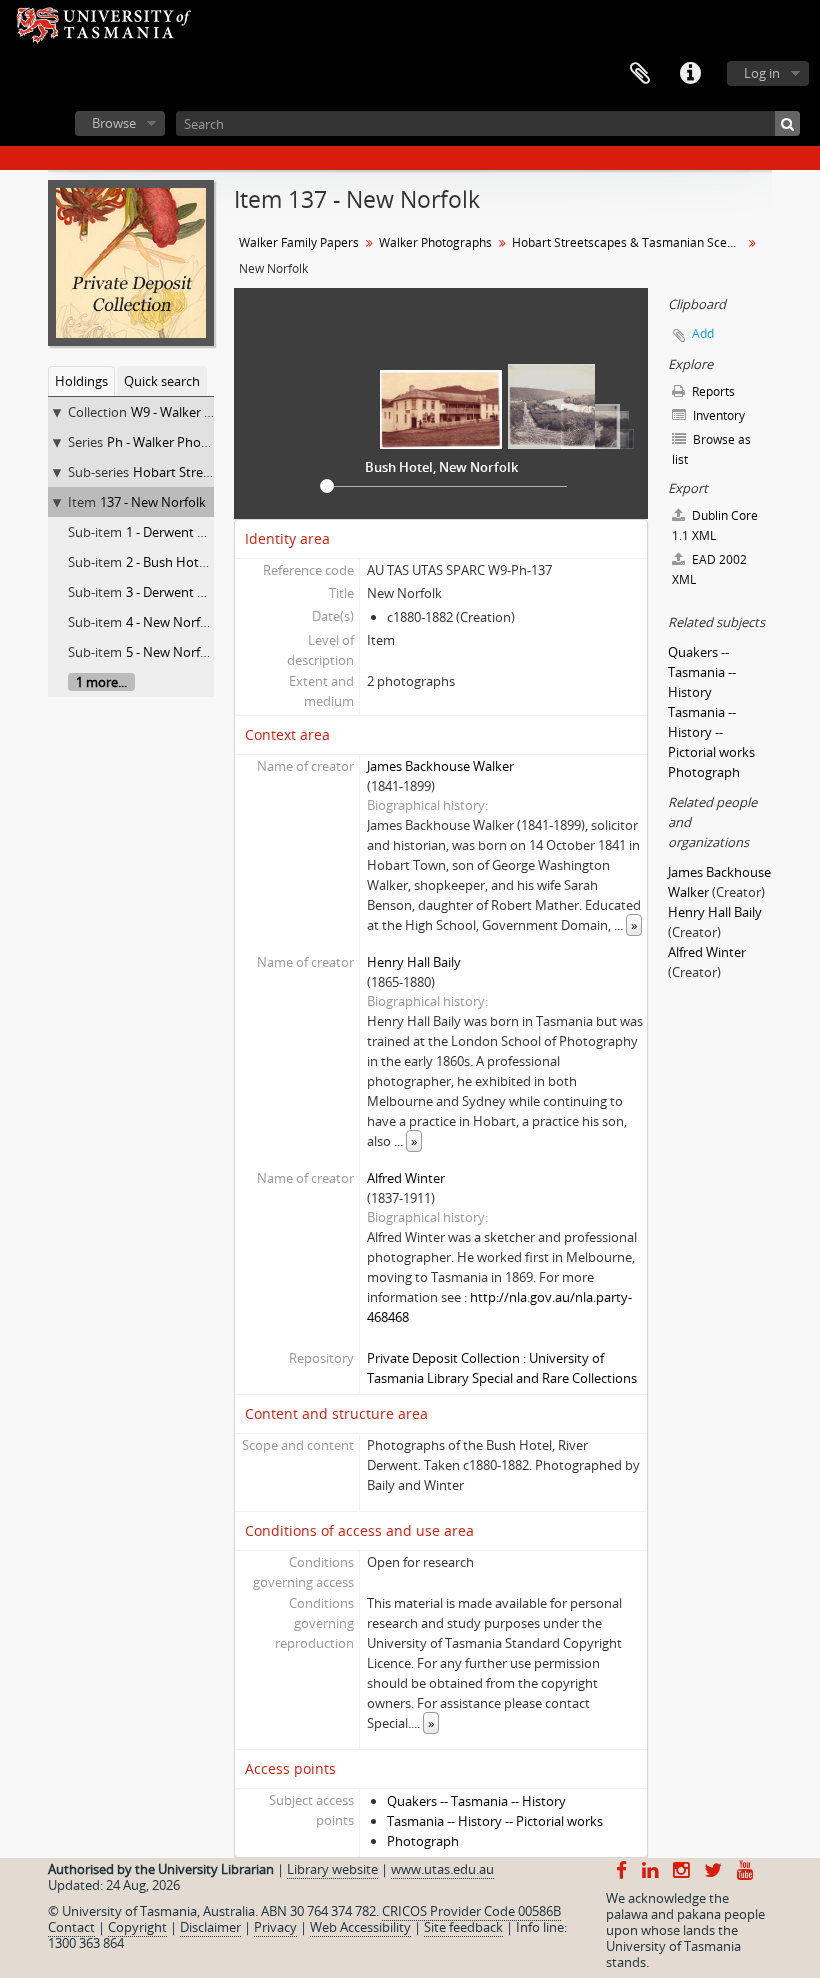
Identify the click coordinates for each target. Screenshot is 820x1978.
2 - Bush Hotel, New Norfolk (208, 562)
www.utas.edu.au (442, 1869)
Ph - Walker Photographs (181, 442)
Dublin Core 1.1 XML (715, 525)
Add (703, 333)
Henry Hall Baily (414, 962)
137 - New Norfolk (153, 502)
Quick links (690, 74)
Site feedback (463, 1927)
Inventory (717, 415)
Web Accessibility (360, 1927)
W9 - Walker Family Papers (209, 412)
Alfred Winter (406, 1178)
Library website (332, 1869)
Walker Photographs (435, 242)
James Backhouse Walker (440, 766)
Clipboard (640, 74)
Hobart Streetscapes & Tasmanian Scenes (629, 242)
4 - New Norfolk (172, 622)
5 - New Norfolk (172, 652)
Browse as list (711, 449)
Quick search (162, 381)
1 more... (101, 682)
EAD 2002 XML (709, 569)
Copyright (137, 1927)
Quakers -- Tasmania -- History (476, 1801)
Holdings (81, 381)
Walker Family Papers (299, 242)
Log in (762, 73)
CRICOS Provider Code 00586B (471, 1911)
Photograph (423, 1841)
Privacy (275, 1927)
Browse (114, 123)
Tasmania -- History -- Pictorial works (495, 1821)
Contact (71, 1927)
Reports (712, 391)
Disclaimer (210, 1927)
